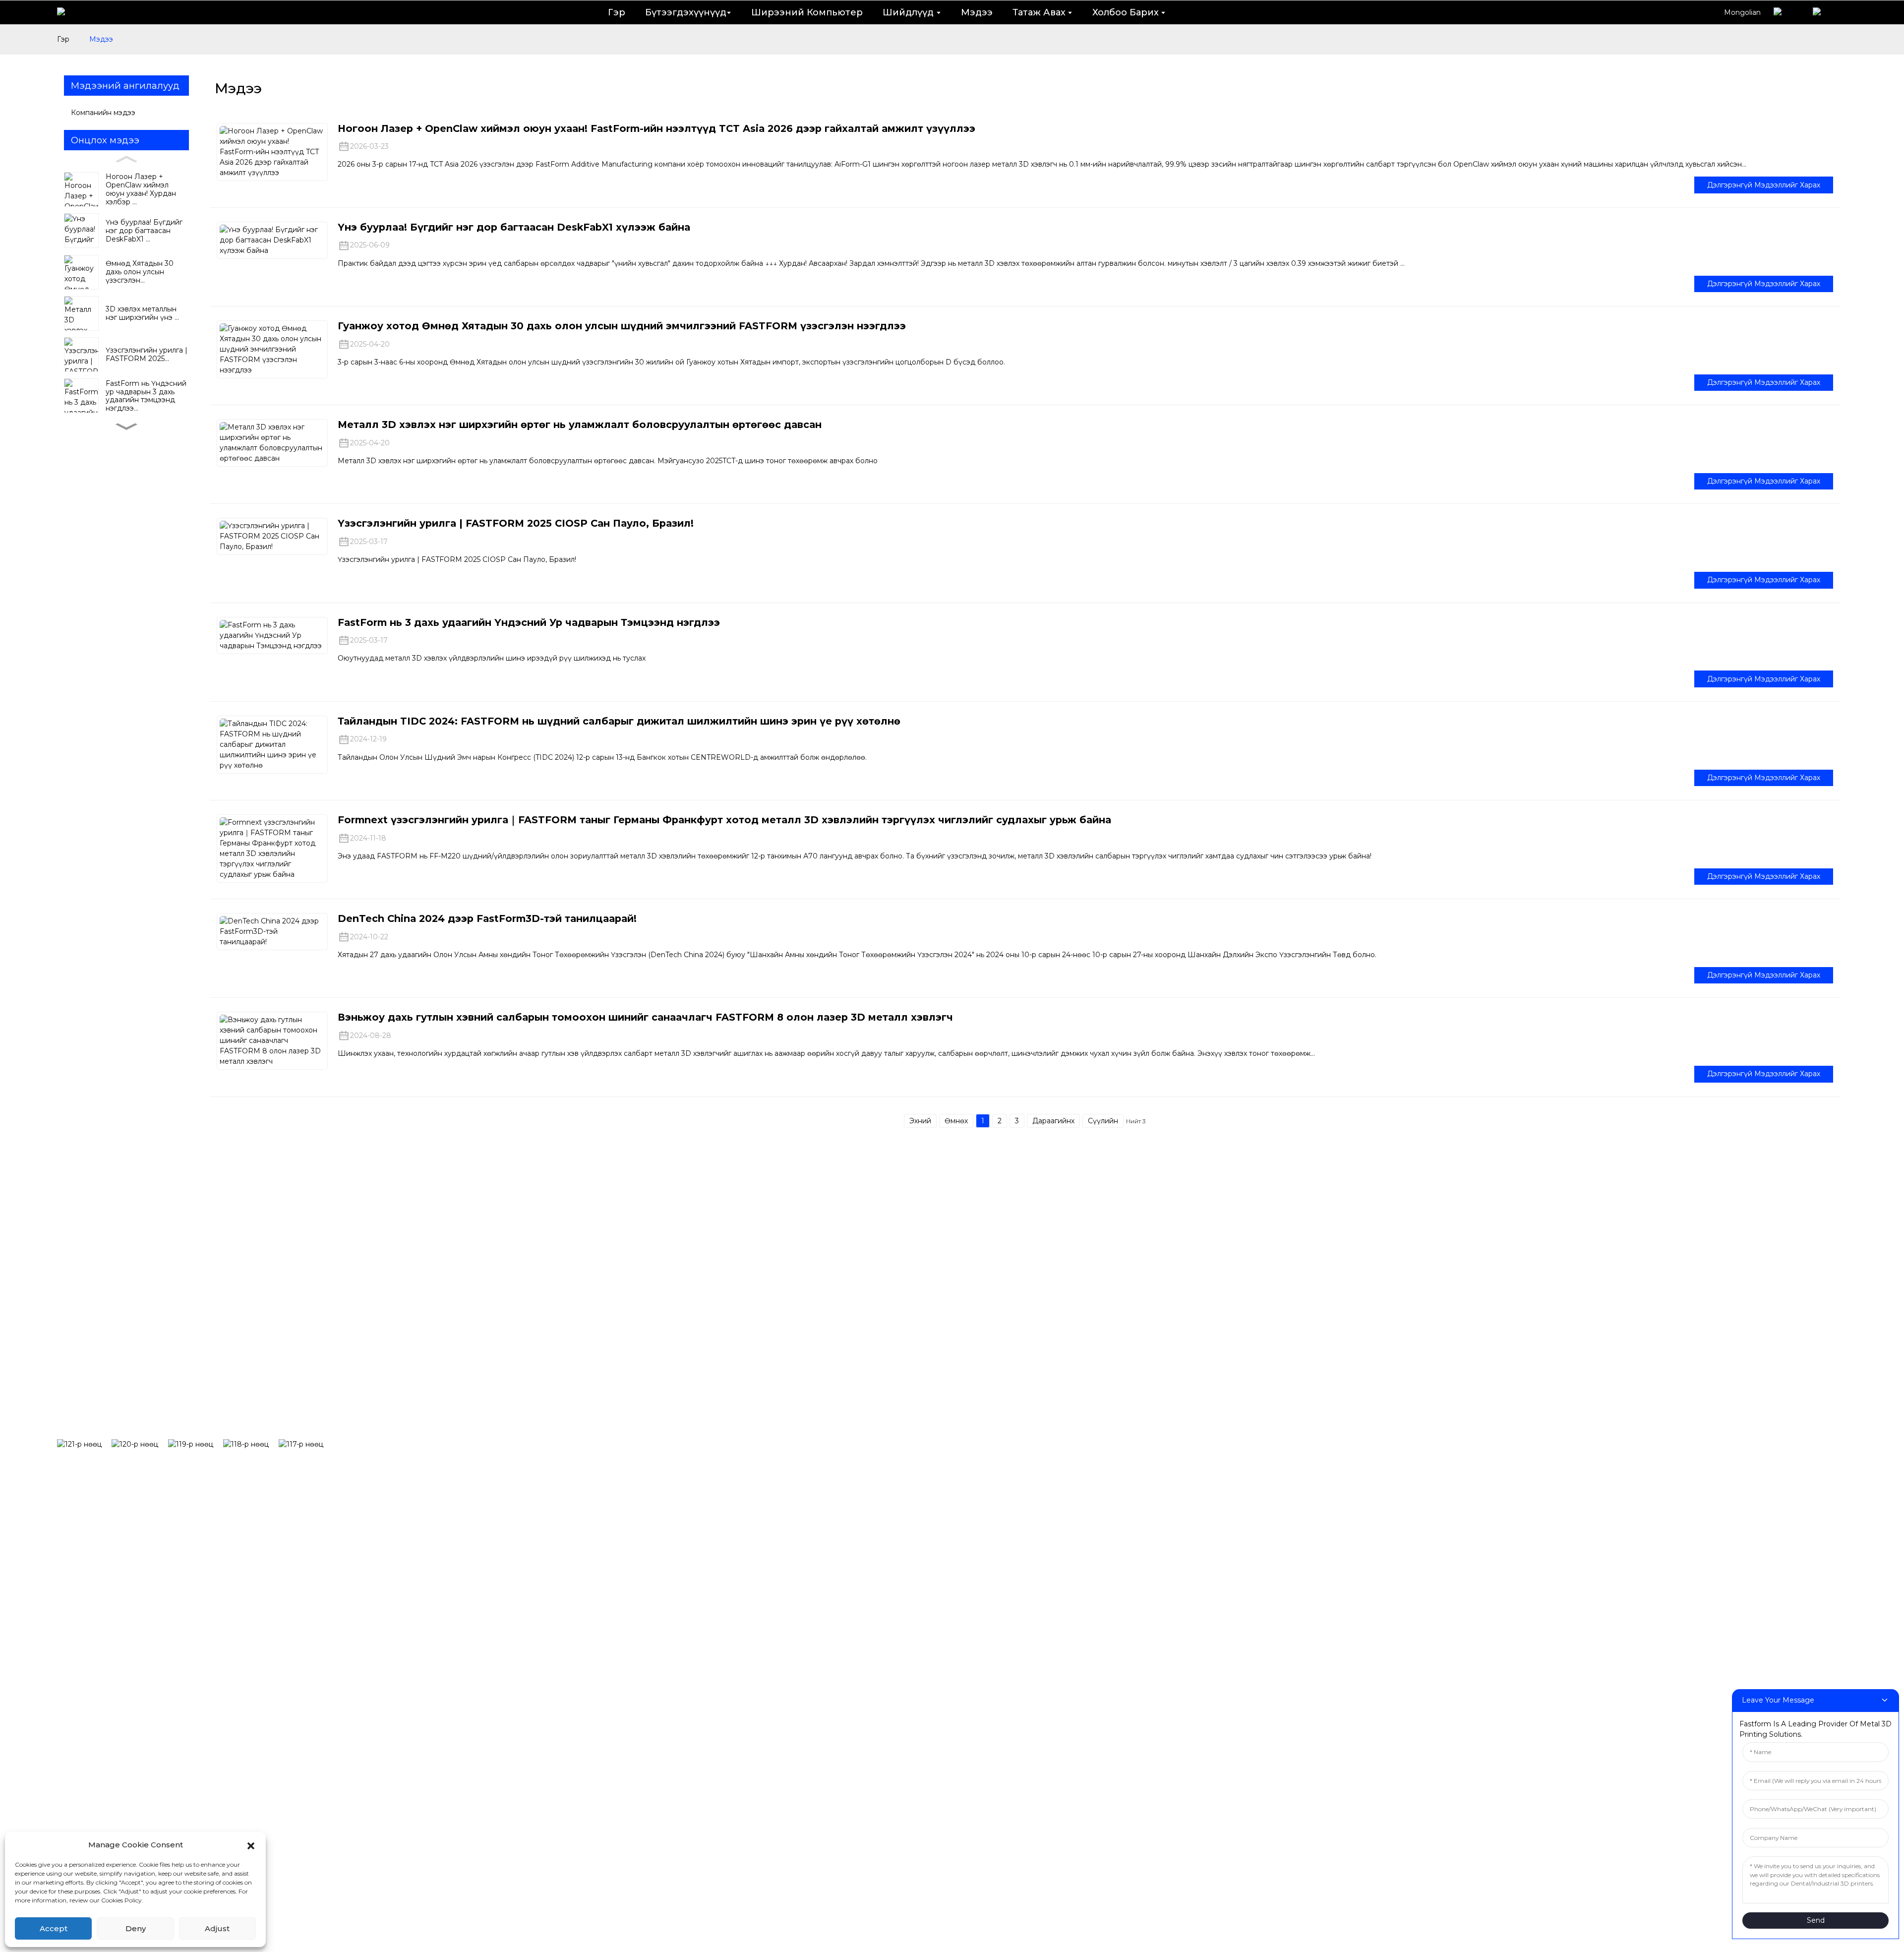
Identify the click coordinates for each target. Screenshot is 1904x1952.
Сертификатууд (1768, 1397)
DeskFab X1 (685, 1397)
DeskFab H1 (685, 1367)
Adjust (217, 1928)
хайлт (511, 1356)
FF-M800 (680, 1579)
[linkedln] (251, 1444)
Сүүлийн (1103, 1121)
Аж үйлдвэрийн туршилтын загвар (983, 1397)
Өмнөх (956, 1121)
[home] (72, 12)
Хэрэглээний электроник (959, 1488)
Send (1816, 1920)
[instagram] (140, 1444)
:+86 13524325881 (667, 1655)
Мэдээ (101, 39)
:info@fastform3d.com (682, 1697)
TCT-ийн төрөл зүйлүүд (1538, 1367)
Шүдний (921, 1367)
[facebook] (84, 1444)
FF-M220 (679, 1488)
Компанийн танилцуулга (1789, 1367)
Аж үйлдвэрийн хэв (947, 1427)
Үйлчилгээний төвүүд (1252, 1458)
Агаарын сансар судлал (957, 1548)
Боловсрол (927, 1458)
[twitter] (196, 1444)
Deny (136, 1928)
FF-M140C (682, 1458)
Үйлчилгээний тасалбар (1258, 1427)
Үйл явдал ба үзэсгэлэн (1539, 1427)
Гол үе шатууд (1764, 1427)
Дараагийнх (1053, 1121)
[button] (251, 1845)
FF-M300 (680, 1518)
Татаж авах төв (1236, 1397)
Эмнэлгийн (928, 1518)
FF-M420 (680, 1548)
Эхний (920, 1121)
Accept (54, 1928)
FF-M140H (682, 1427)
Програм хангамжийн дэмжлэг (1274, 1367)
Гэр (63, 39)
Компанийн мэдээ (103, 113)
